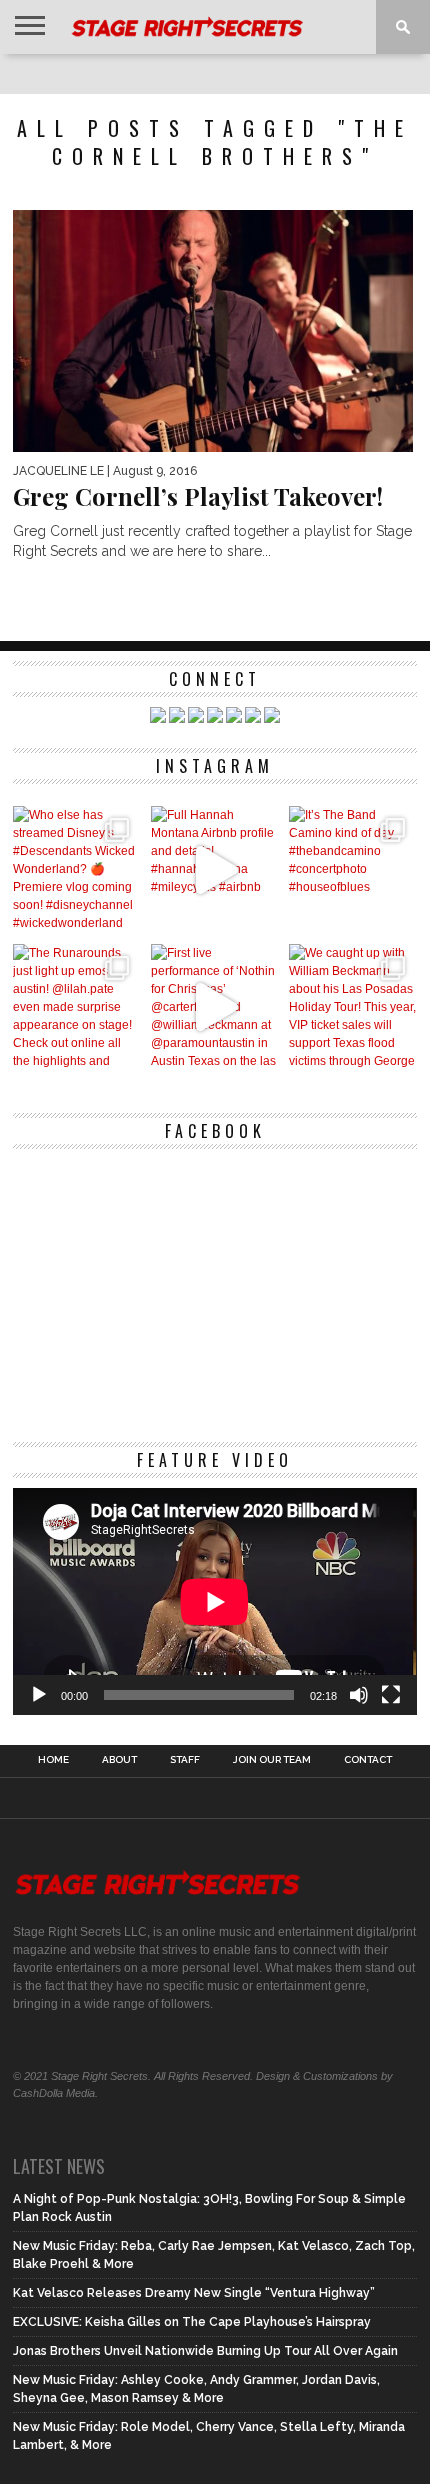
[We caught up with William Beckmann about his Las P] (353, 1008)
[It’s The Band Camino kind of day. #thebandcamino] (353, 870)
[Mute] (359, 1695)
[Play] (39, 1695)
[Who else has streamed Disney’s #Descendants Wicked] (77, 870)
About (119, 1760)
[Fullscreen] (391, 1695)
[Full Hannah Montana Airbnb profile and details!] (215, 870)
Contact (368, 1760)
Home (53, 1760)
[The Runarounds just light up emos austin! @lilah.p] (77, 1008)
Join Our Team (272, 1760)
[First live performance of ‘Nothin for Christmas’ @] (215, 1008)
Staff (185, 1760)
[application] (214, 1601)
